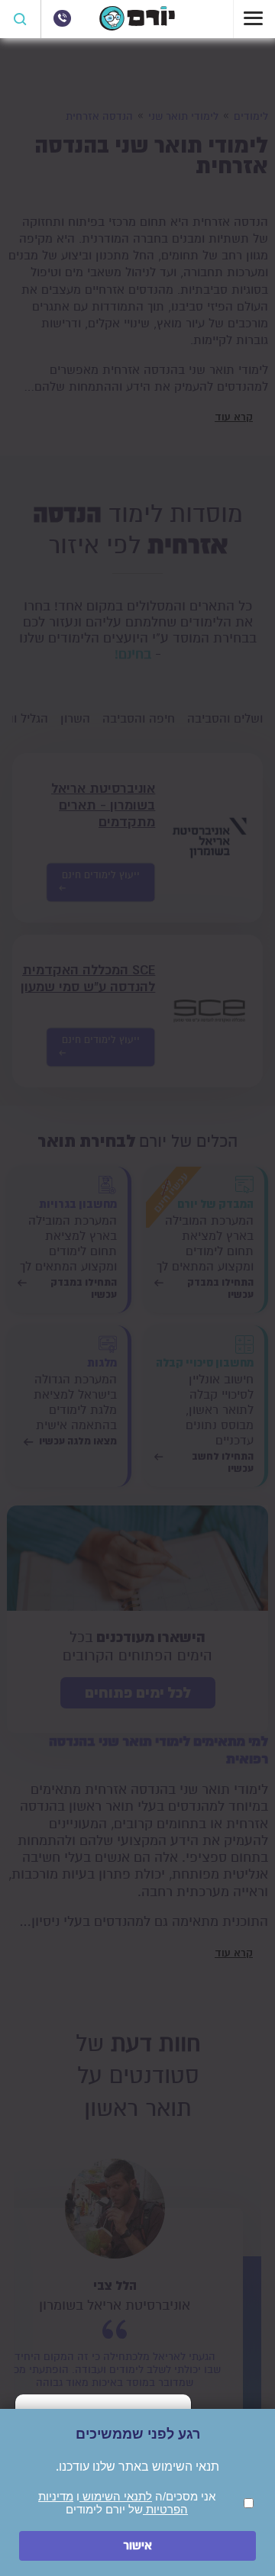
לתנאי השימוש (116, 2496)
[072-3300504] (62, 18)
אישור (137, 2546)
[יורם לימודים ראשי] (137, 27)
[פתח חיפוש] (21, 19)
